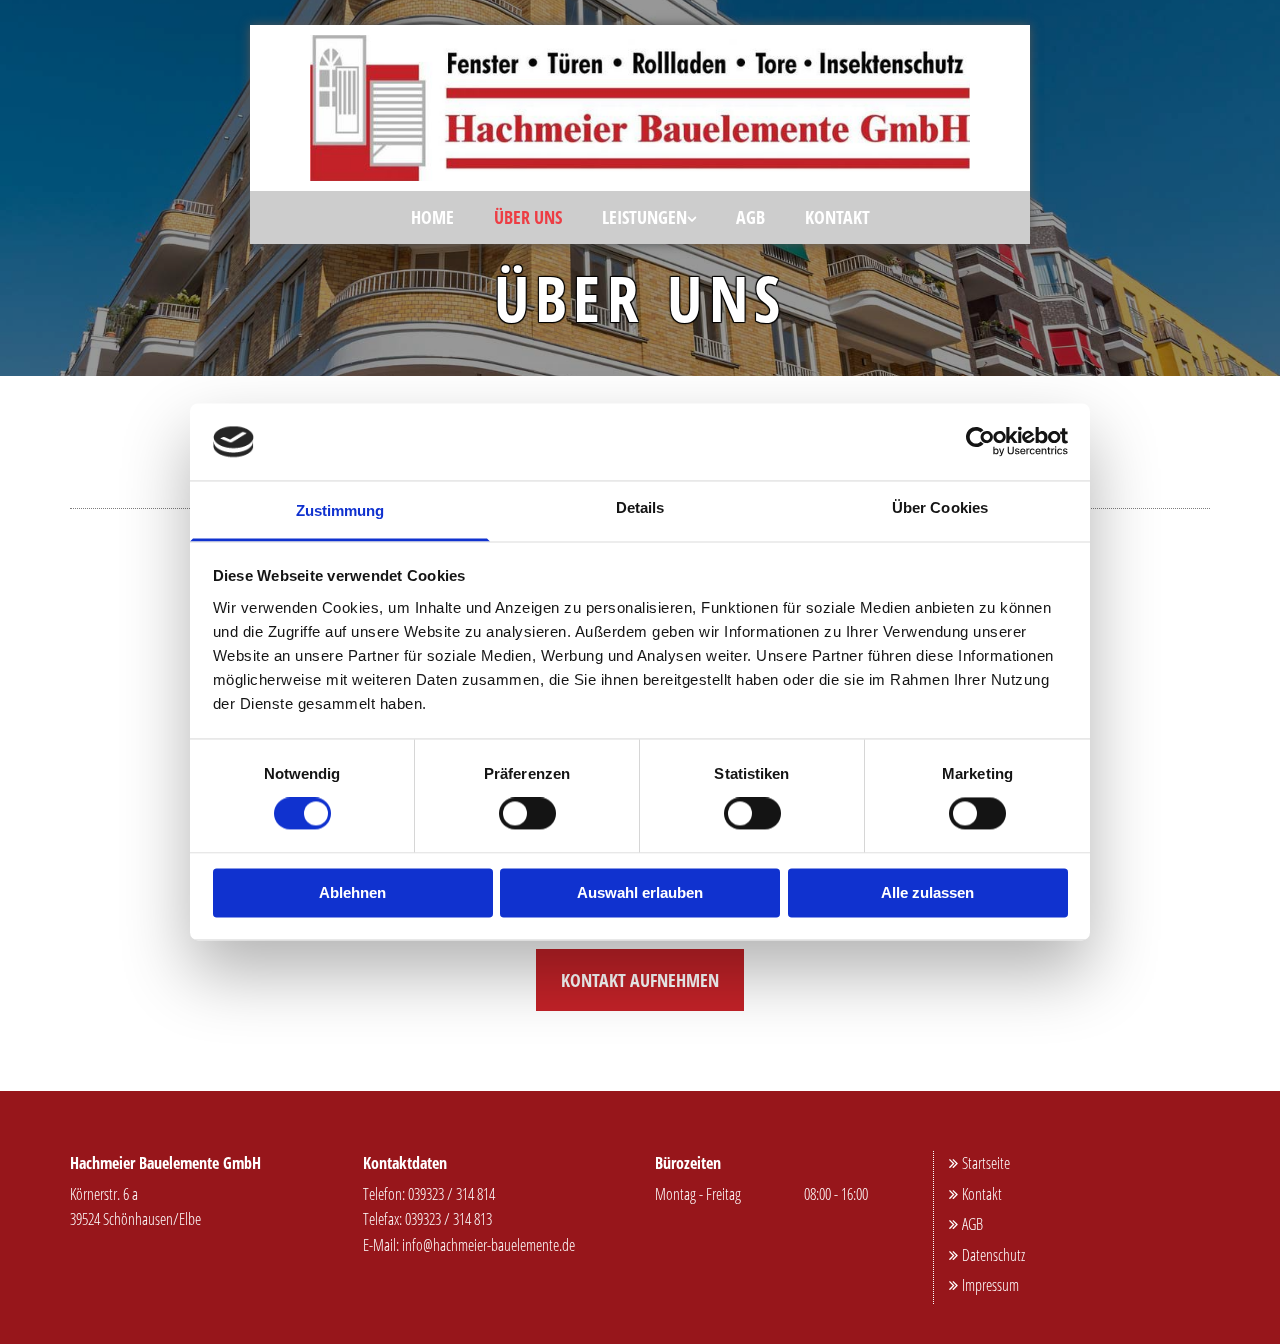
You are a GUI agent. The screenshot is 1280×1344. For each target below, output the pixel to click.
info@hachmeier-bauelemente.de (488, 1245)
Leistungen (644, 217)
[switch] (527, 814)
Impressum (984, 1285)
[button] (640, 980)
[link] (649, 217)
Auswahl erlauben (640, 892)
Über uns (528, 217)
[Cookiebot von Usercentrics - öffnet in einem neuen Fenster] (980, 442)
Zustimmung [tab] (340, 510)
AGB (750, 217)
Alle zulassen (927, 892)
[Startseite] (640, 108)
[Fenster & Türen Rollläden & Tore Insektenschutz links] (691, 217)
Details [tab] (640, 507)
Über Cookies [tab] (940, 507)
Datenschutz (987, 1255)
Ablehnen (352, 892)
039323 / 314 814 (451, 1194)
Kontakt (837, 217)
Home (432, 217)
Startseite (979, 1163)
